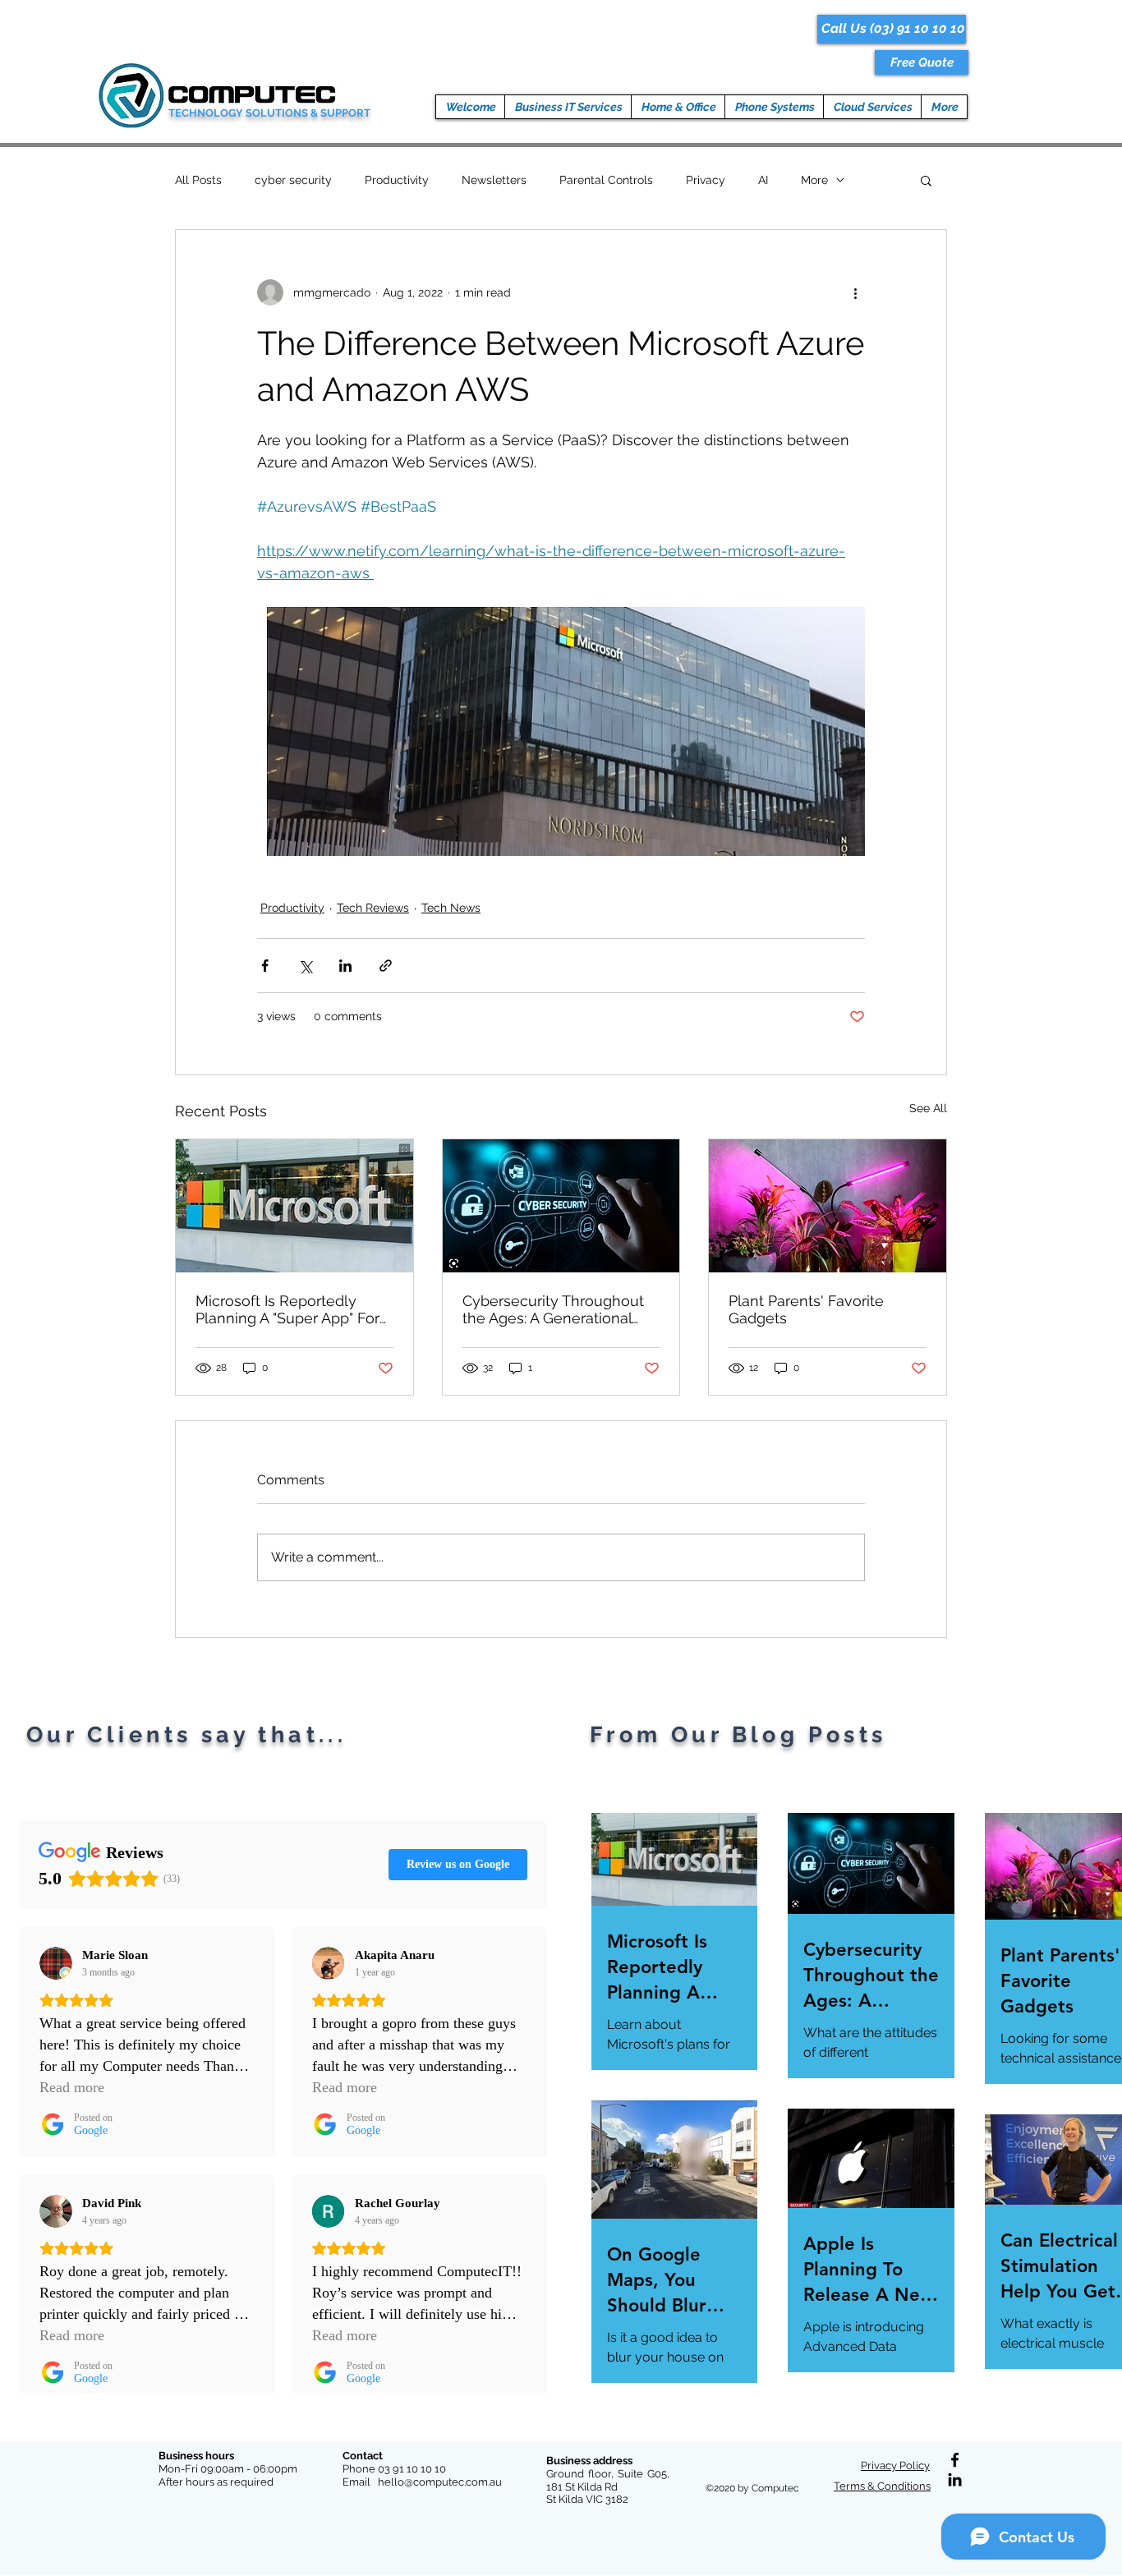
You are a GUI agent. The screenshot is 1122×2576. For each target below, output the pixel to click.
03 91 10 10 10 (412, 2469)
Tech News (451, 908)
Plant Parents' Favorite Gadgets (806, 1309)
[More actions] (855, 292)
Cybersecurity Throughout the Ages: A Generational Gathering (553, 1309)
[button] (922, 62)
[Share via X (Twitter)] (305, 966)
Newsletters (494, 180)
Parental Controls (606, 180)
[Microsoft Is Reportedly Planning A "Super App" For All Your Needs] (294, 1206)
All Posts (198, 180)
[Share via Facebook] (265, 966)
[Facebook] (955, 2460)
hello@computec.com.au (440, 2482)
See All (928, 1108)
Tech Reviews (373, 908)
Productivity (397, 180)
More (814, 180)
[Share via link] (386, 966)
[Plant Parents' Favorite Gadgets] (828, 1206)
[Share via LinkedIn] (345, 966)
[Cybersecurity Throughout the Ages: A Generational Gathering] (561, 1206)
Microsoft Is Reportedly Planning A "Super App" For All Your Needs (287, 1309)
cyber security (293, 180)
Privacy (706, 180)
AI (763, 180)
